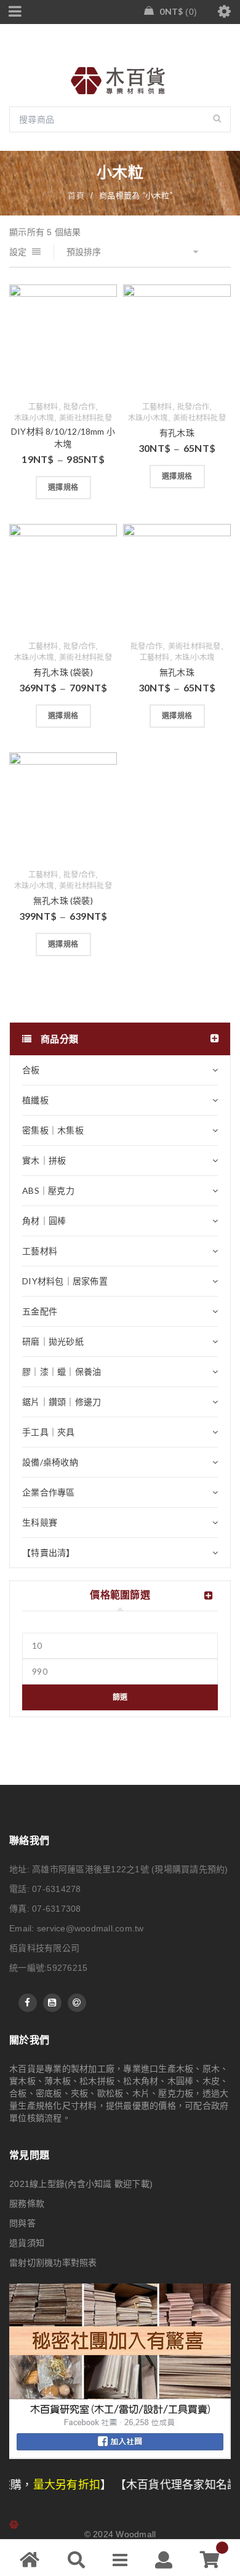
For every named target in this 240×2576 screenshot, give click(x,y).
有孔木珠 (177, 433)
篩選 (120, 1697)
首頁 (76, 195)
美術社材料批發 (86, 418)
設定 (18, 252)
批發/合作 (79, 407)
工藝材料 (43, 407)
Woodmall (136, 2534)
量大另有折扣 (34, 2485)
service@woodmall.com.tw (90, 1928)
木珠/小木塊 (34, 418)
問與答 (22, 2223)
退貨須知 (27, 2243)
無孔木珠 (177, 672)
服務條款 (27, 2204)
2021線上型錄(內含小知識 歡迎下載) (81, 2184)
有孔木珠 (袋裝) (63, 672)
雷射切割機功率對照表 (53, 2263)
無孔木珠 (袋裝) (63, 900)
